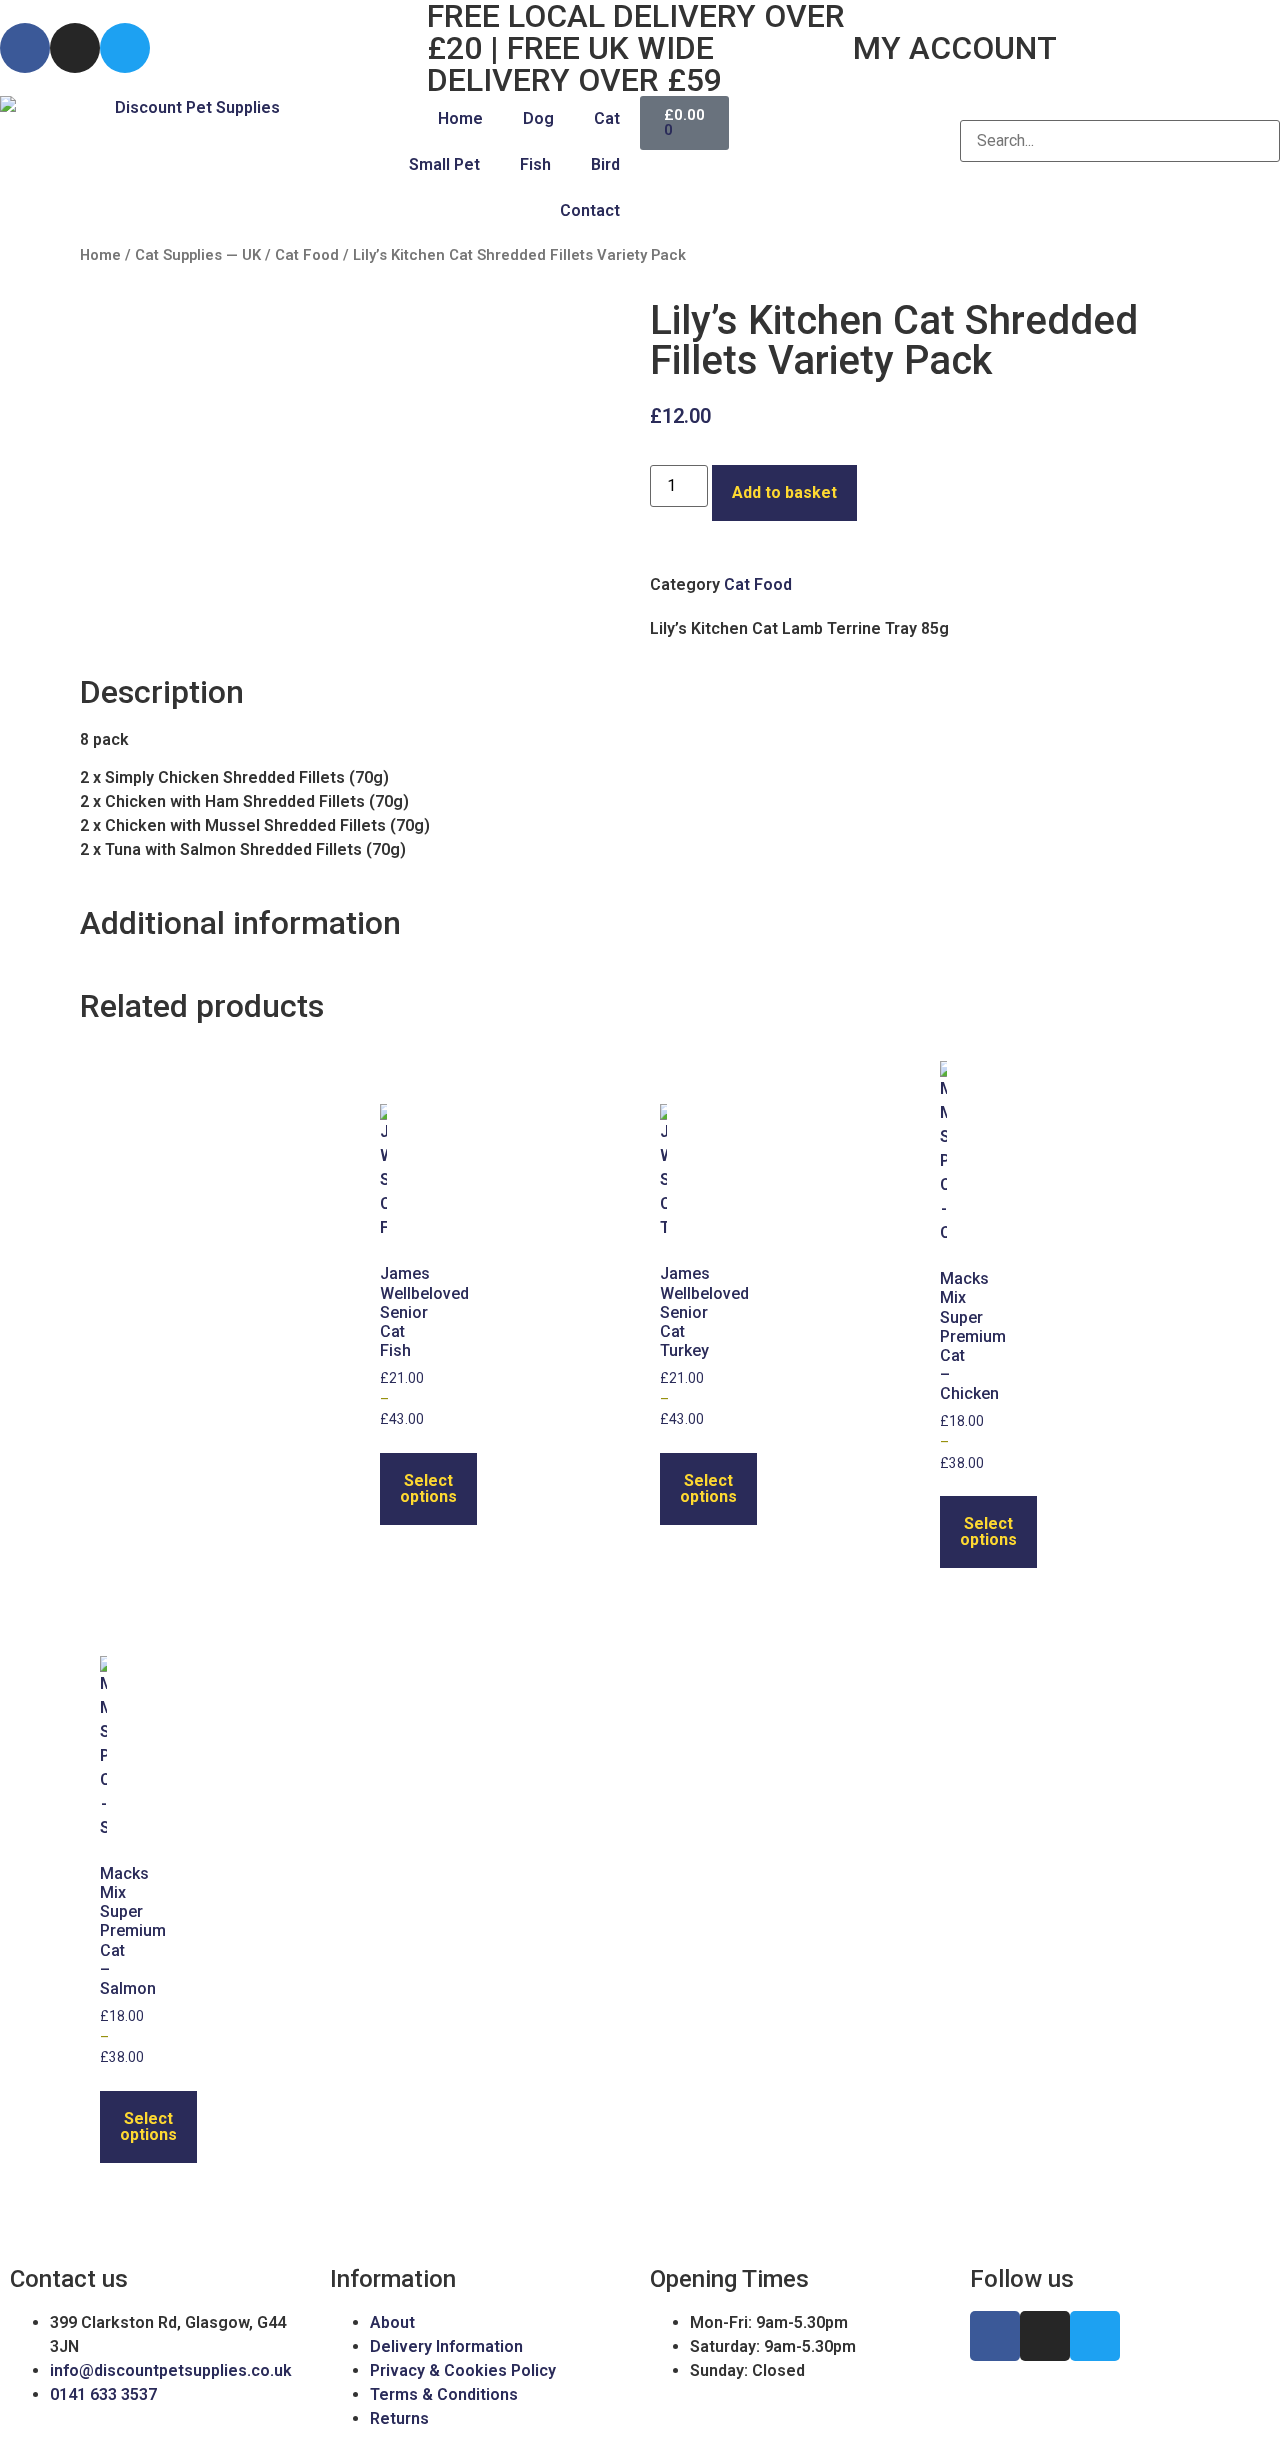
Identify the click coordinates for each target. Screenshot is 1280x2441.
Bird (605, 164)
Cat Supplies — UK (198, 255)
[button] (1120, 108)
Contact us (69, 2279)
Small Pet (444, 164)
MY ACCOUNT (955, 48)
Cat (607, 118)
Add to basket (784, 492)
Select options (428, 1488)
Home (460, 118)
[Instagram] (75, 48)
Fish (535, 164)
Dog (538, 118)
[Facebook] (25, 48)
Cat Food (307, 255)
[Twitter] (125, 48)
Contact (590, 210)
